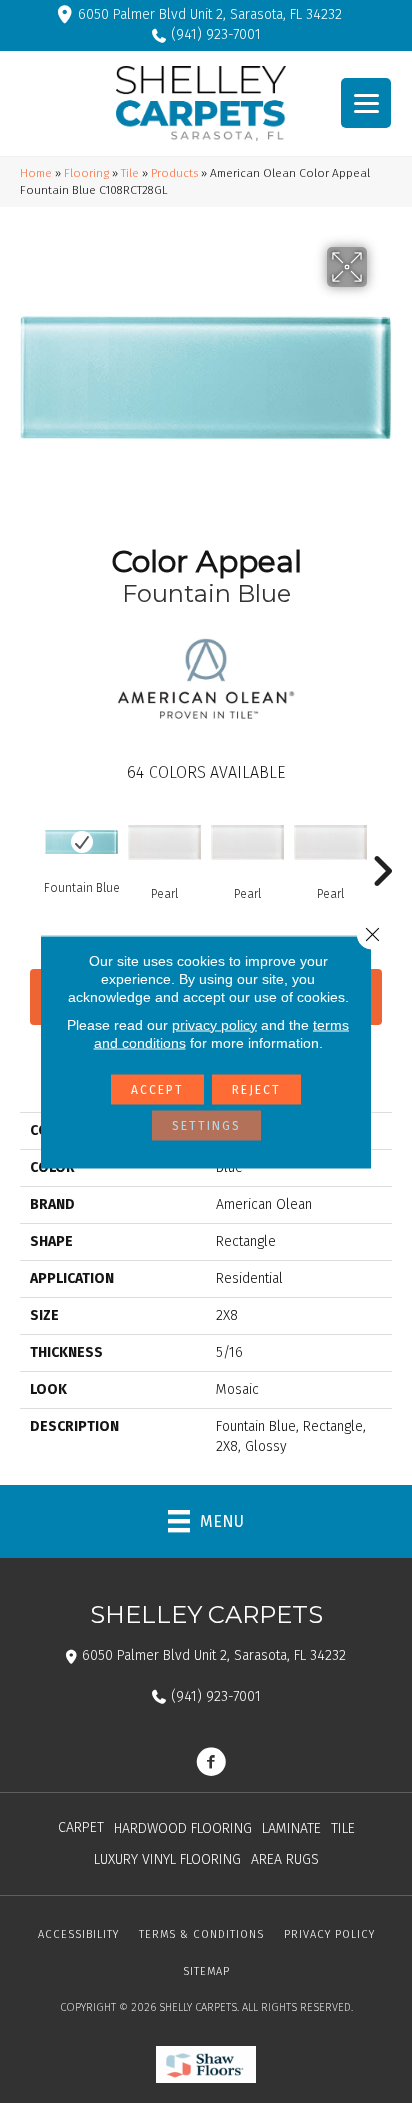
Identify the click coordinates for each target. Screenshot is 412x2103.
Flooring (86, 173)
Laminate (291, 1828)
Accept (157, 1089)
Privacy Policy (329, 1934)
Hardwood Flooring (183, 1828)
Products (174, 173)
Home (36, 173)
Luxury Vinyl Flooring (167, 1859)
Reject (256, 1089)
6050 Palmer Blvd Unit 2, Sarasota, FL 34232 (210, 14)
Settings (206, 1125)
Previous (30, 841)
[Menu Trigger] (366, 103)
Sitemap (206, 1971)
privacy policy (214, 1024)
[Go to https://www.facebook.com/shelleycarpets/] (211, 1764)
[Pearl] (164, 842)
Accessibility (78, 1934)
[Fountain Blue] (81, 842)
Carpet (81, 1827)
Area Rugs (285, 1859)
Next (382, 841)
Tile (130, 173)
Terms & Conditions (201, 1934)
